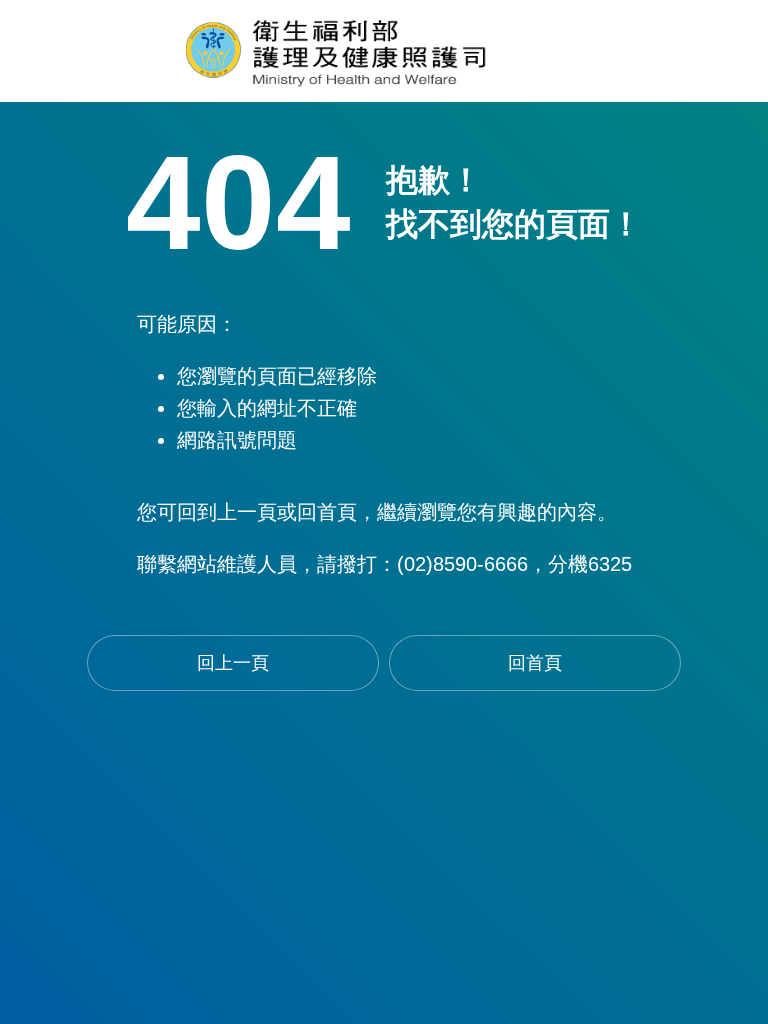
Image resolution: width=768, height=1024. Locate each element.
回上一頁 (233, 663)
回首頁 (535, 663)
